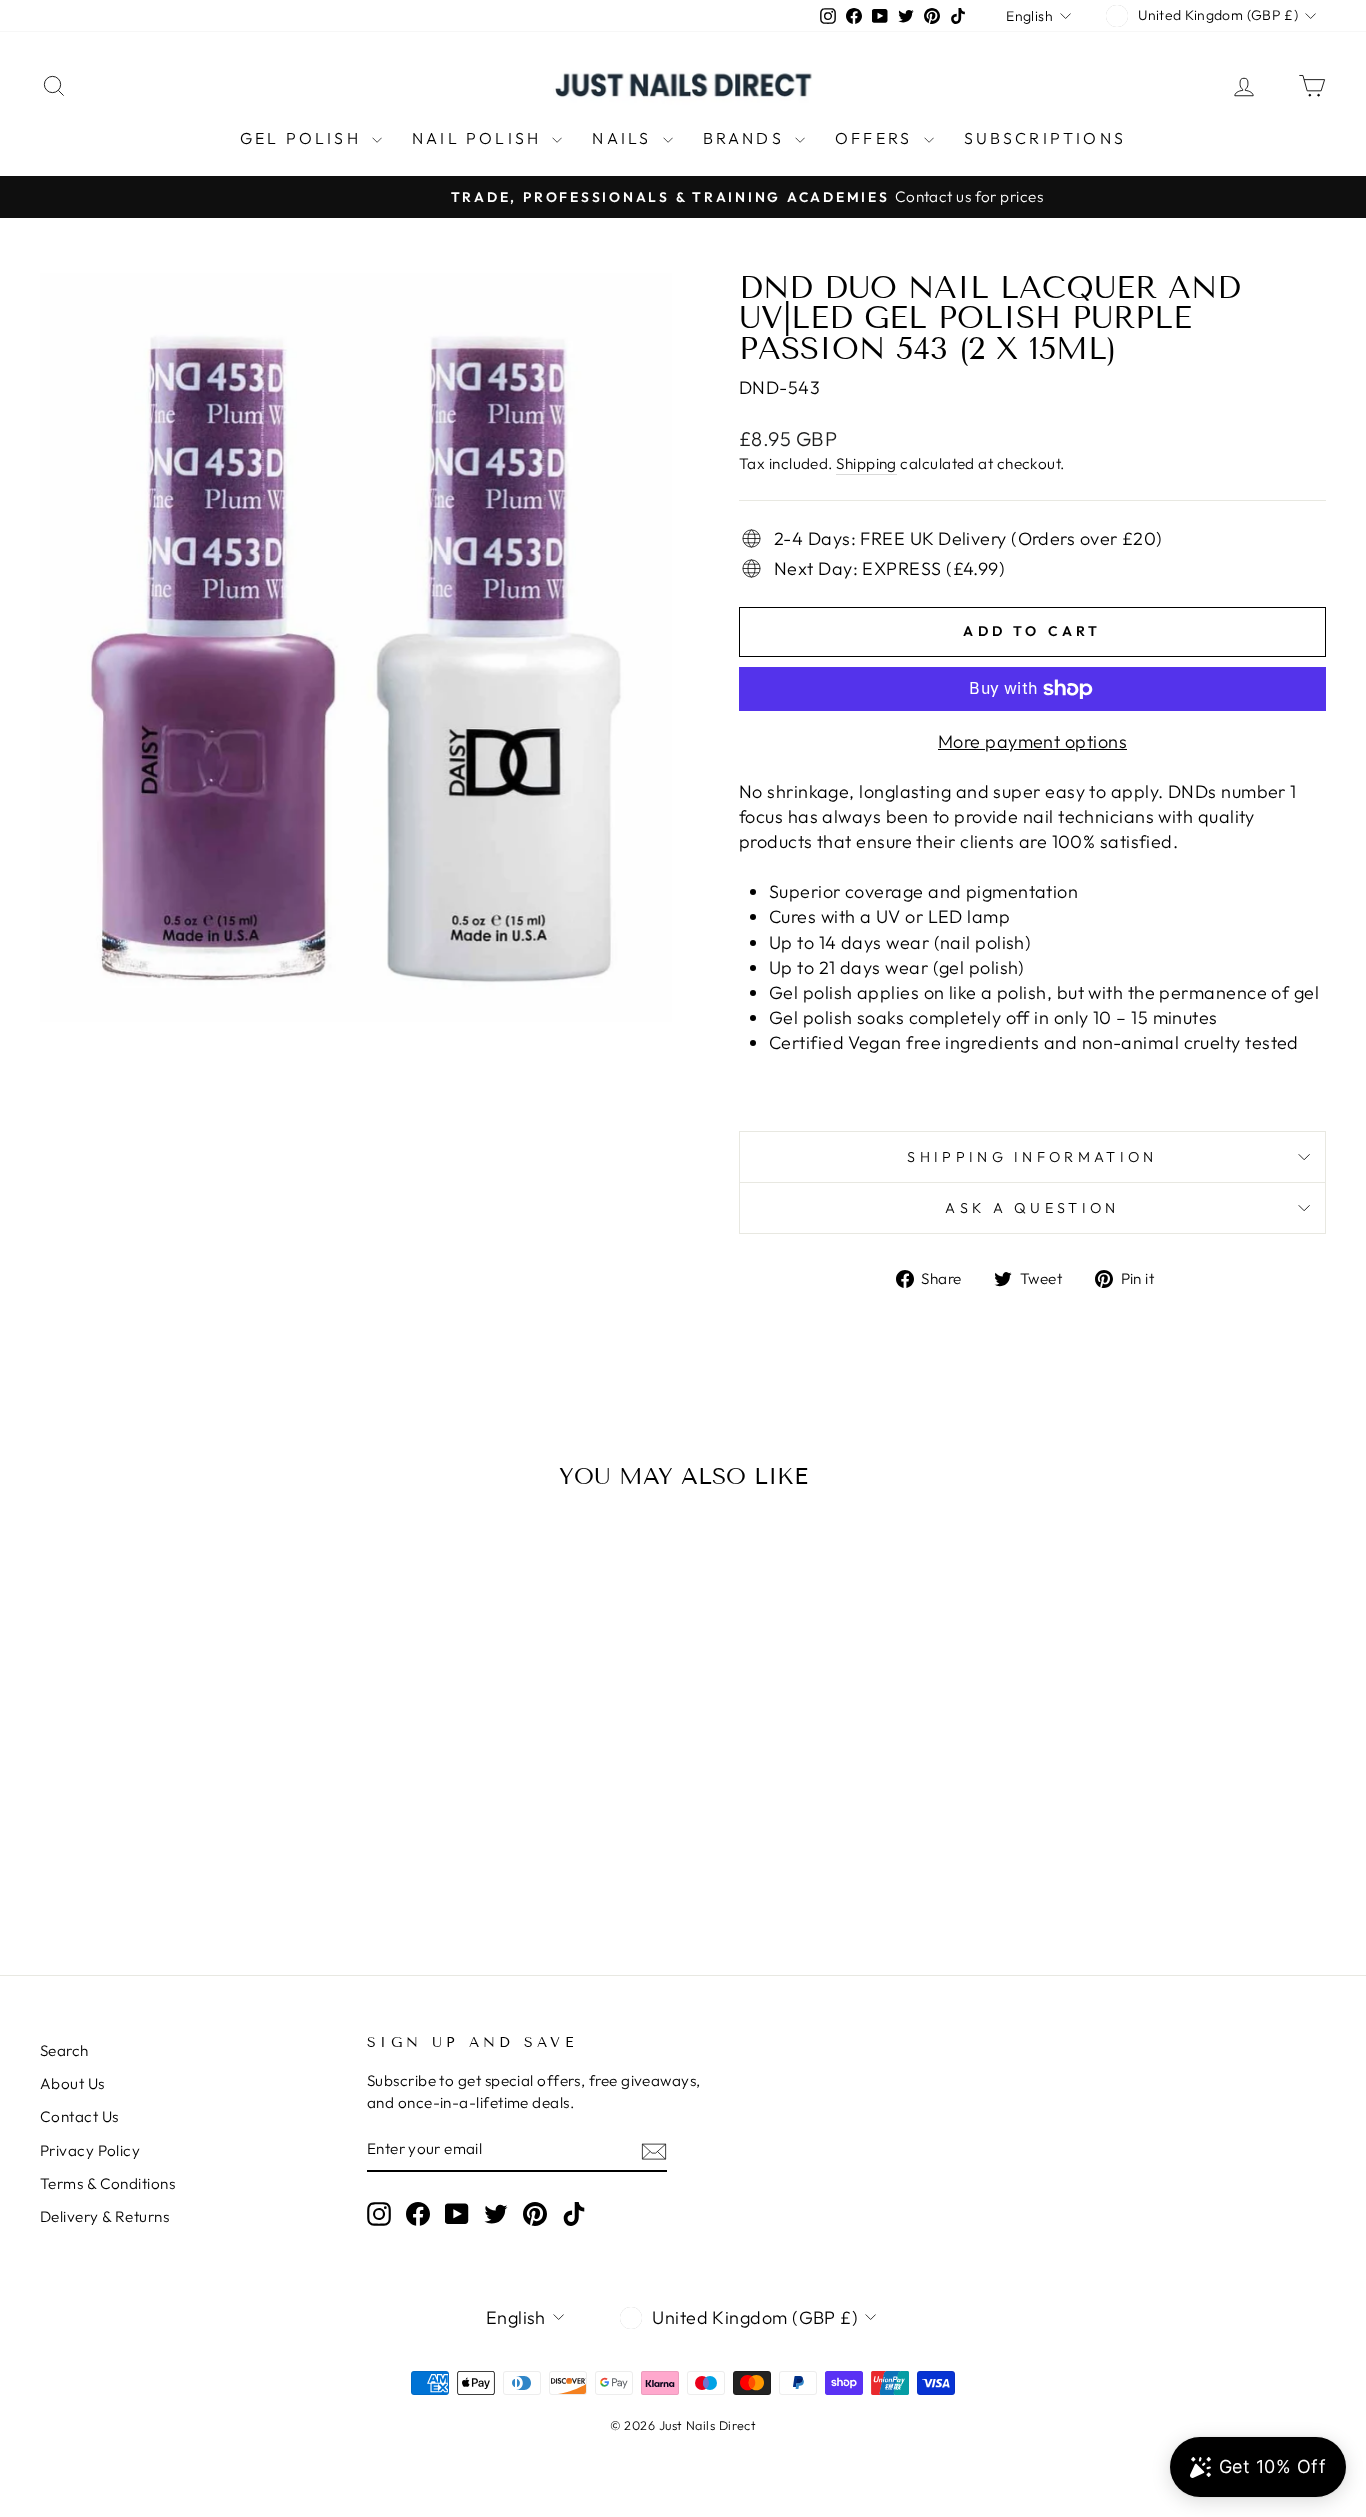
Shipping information (1032, 1157)
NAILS (624, 138)
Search (64, 2050)
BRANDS (746, 138)
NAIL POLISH (479, 138)
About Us (72, 2083)
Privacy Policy (90, 2150)
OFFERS (876, 138)
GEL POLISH (303, 138)
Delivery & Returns (104, 2216)
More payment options (1032, 741)
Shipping (866, 463)
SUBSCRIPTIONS (1045, 138)
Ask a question (1032, 1208)
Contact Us (79, 2116)
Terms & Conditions (107, 2183)
